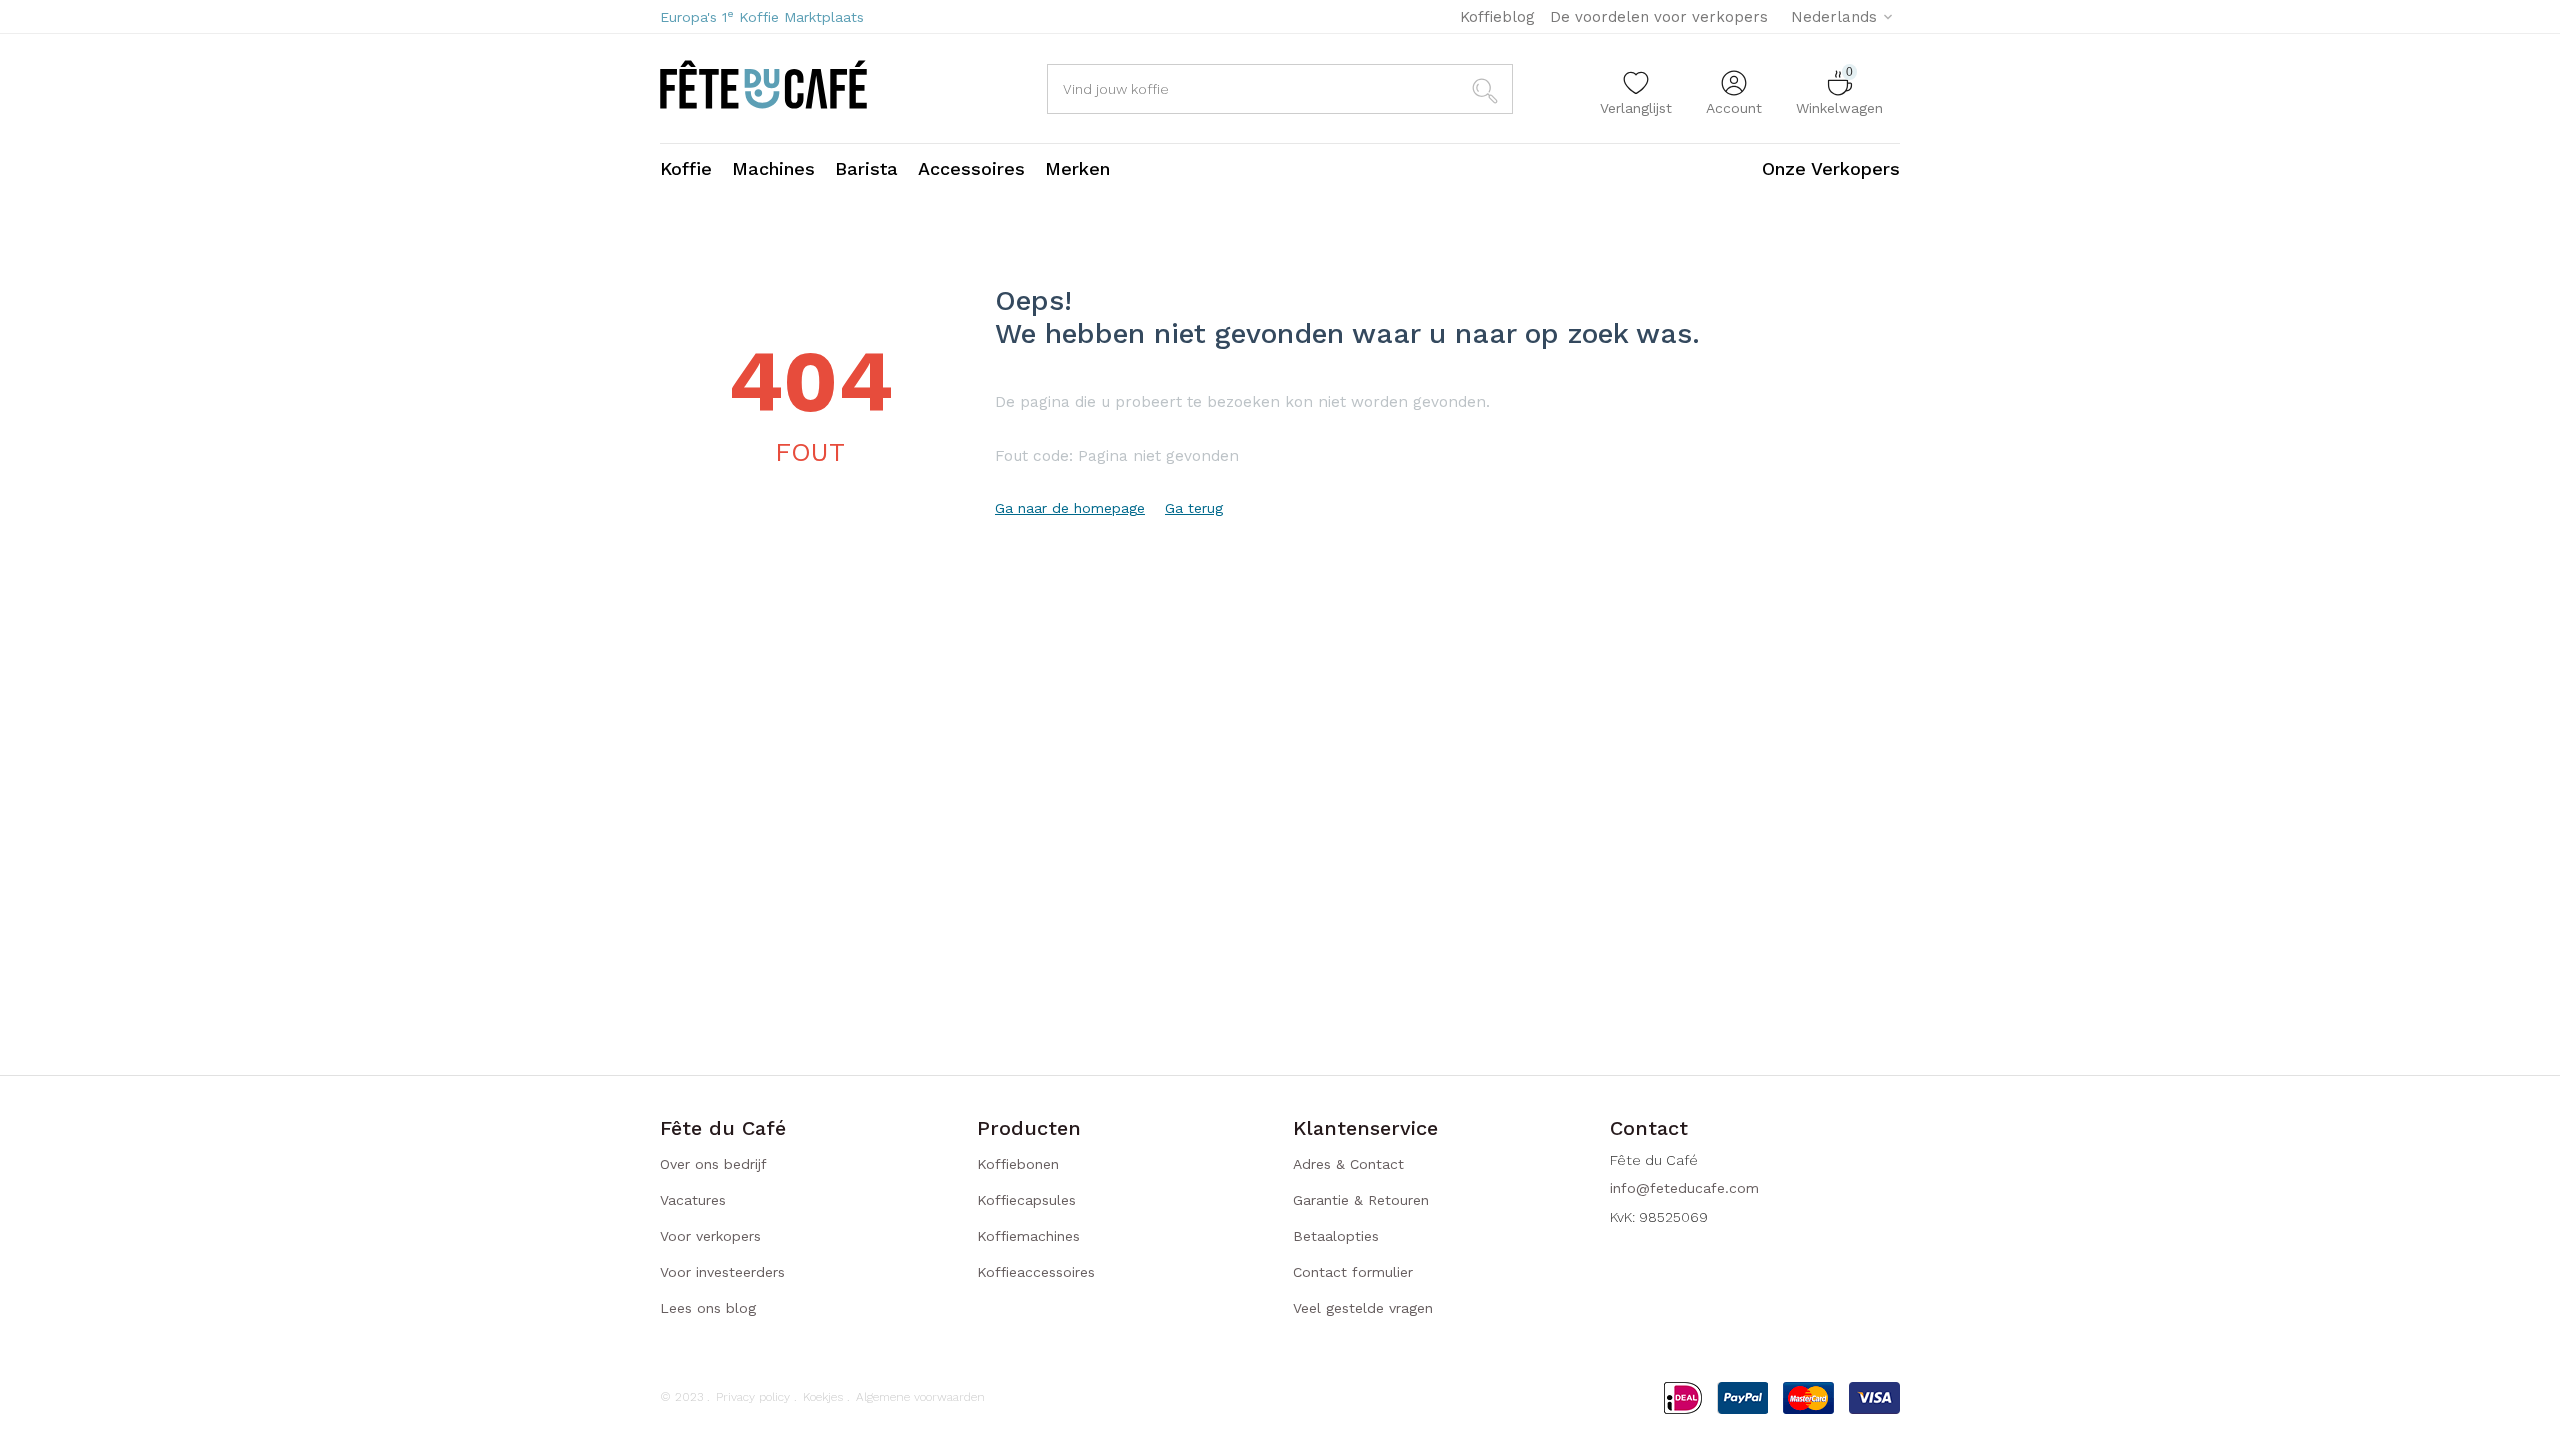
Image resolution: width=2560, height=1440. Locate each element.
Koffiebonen (1018, 1164)
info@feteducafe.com (1684, 1188)
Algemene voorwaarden (920, 1397)
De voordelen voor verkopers (1659, 17)
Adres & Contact (1348, 1164)
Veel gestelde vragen (1363, 1308)
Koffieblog (1497, 17)
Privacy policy (753, 1397)
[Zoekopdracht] (1488, 89)
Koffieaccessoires (1036, 1272)
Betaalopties (1336, 1236)
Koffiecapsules (1026, 1200)
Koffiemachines (1028, 1236)
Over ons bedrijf (713, 1164)
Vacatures (693, 1200)
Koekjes (823, 1397)
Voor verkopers (710, 1236)
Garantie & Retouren (1361, 1200)
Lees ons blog (708, 1308)
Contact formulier (1353, 1272)
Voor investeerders (722, 1272)
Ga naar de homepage (1070, 508)
